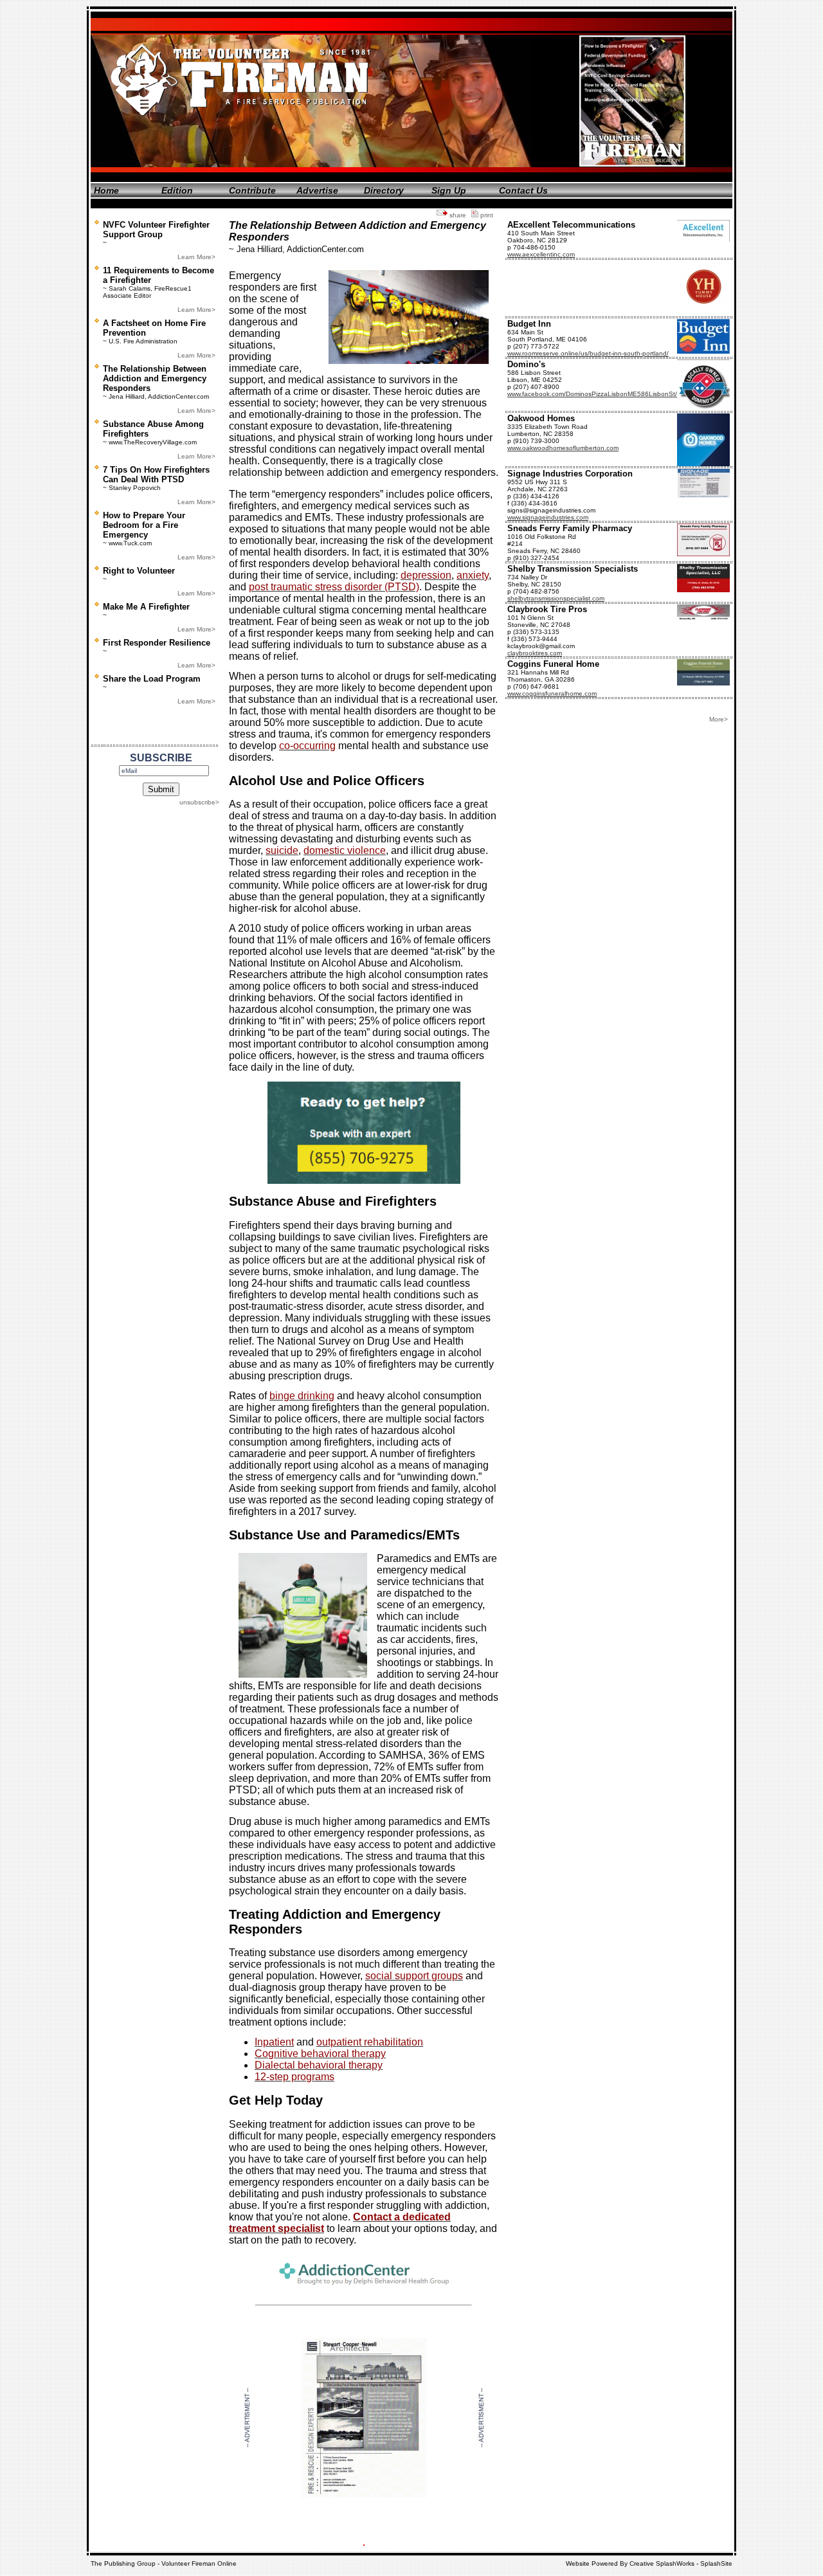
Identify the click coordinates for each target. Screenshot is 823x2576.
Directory (384, 190)
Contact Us (523, 190)
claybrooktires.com (535, 653)
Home (106, 190)
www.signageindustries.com (548, 517)
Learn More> (196, 257)
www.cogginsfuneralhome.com (552, 694)
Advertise (317, 190)
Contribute (252, 190)
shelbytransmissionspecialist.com (556, 598)
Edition (177, 190)
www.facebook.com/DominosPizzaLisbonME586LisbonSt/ (592, 394)
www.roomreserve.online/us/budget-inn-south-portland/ (588, 353)
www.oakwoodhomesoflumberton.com (563, 448)
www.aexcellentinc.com (541, 254)
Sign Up (449, 190)
